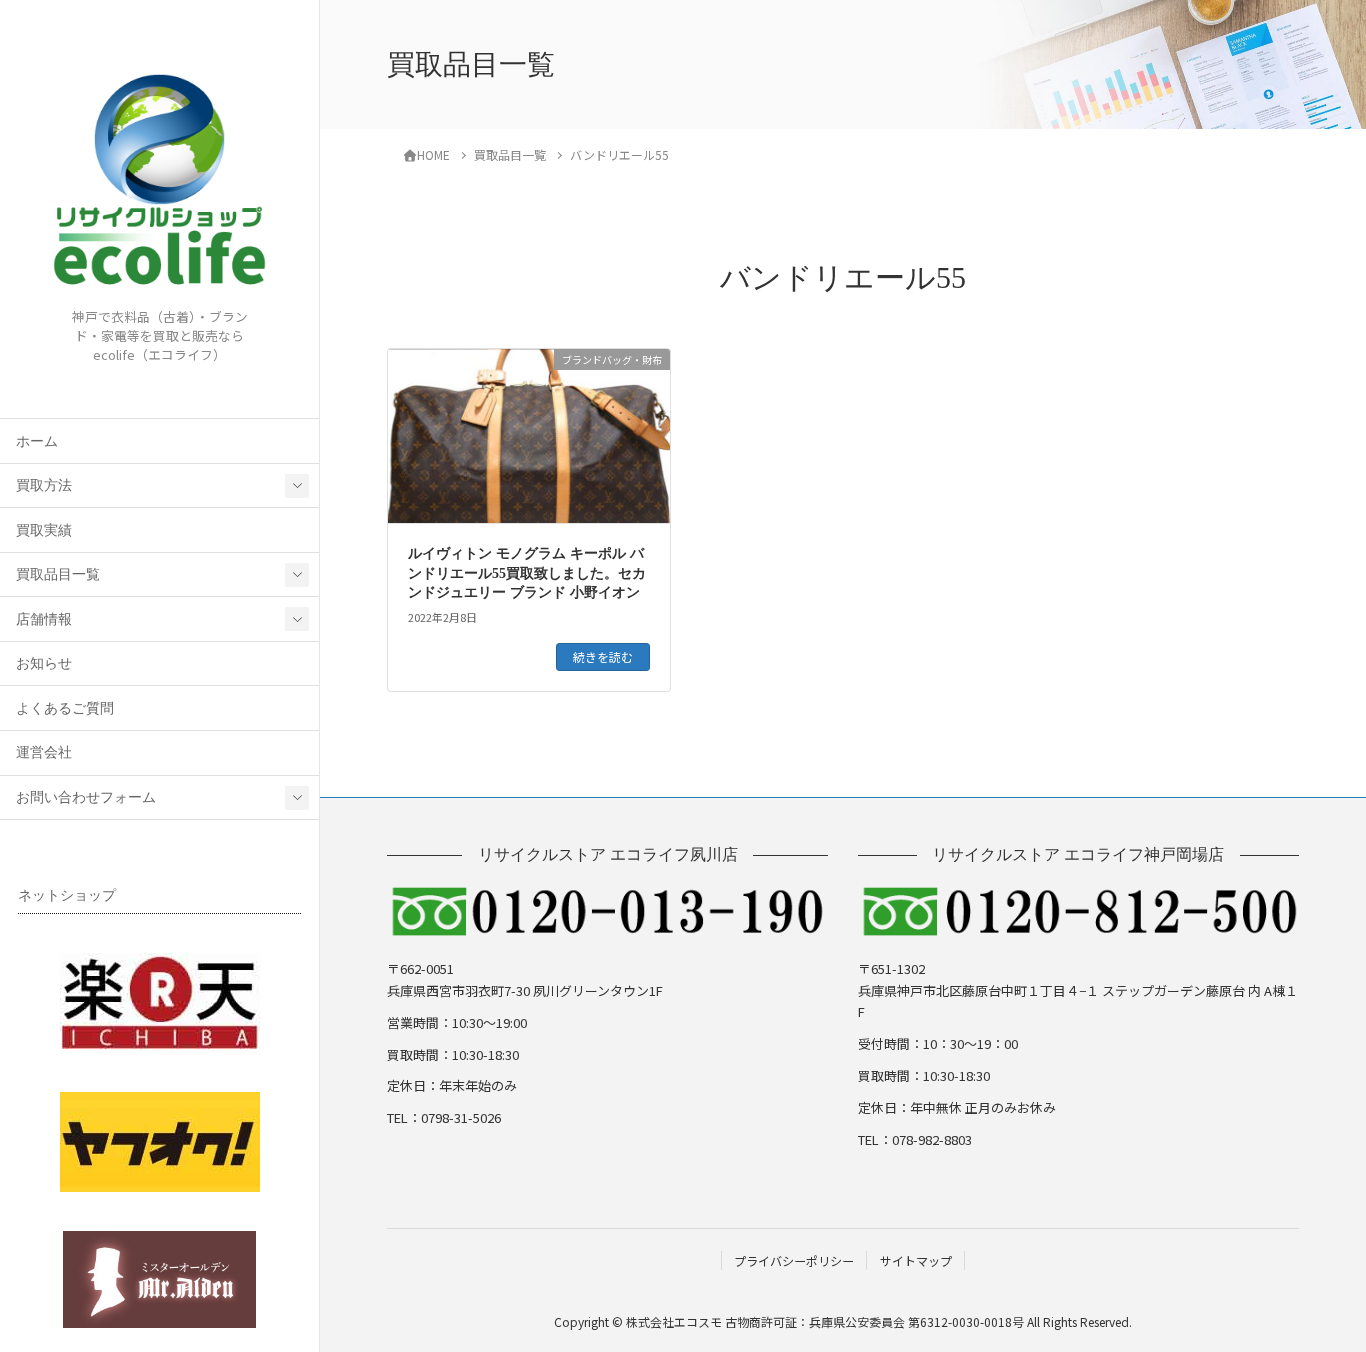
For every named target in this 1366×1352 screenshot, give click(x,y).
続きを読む (603, 656)
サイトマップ (916, 1260)
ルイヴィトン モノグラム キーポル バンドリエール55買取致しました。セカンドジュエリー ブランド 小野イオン (527, 573)
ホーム (37, 441)
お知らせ (44, 663)
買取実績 (44, 530)
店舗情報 (44, 619)
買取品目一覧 (58, 574)
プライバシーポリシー (794, 1260)
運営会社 (44, 752)
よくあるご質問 (65, 708)
